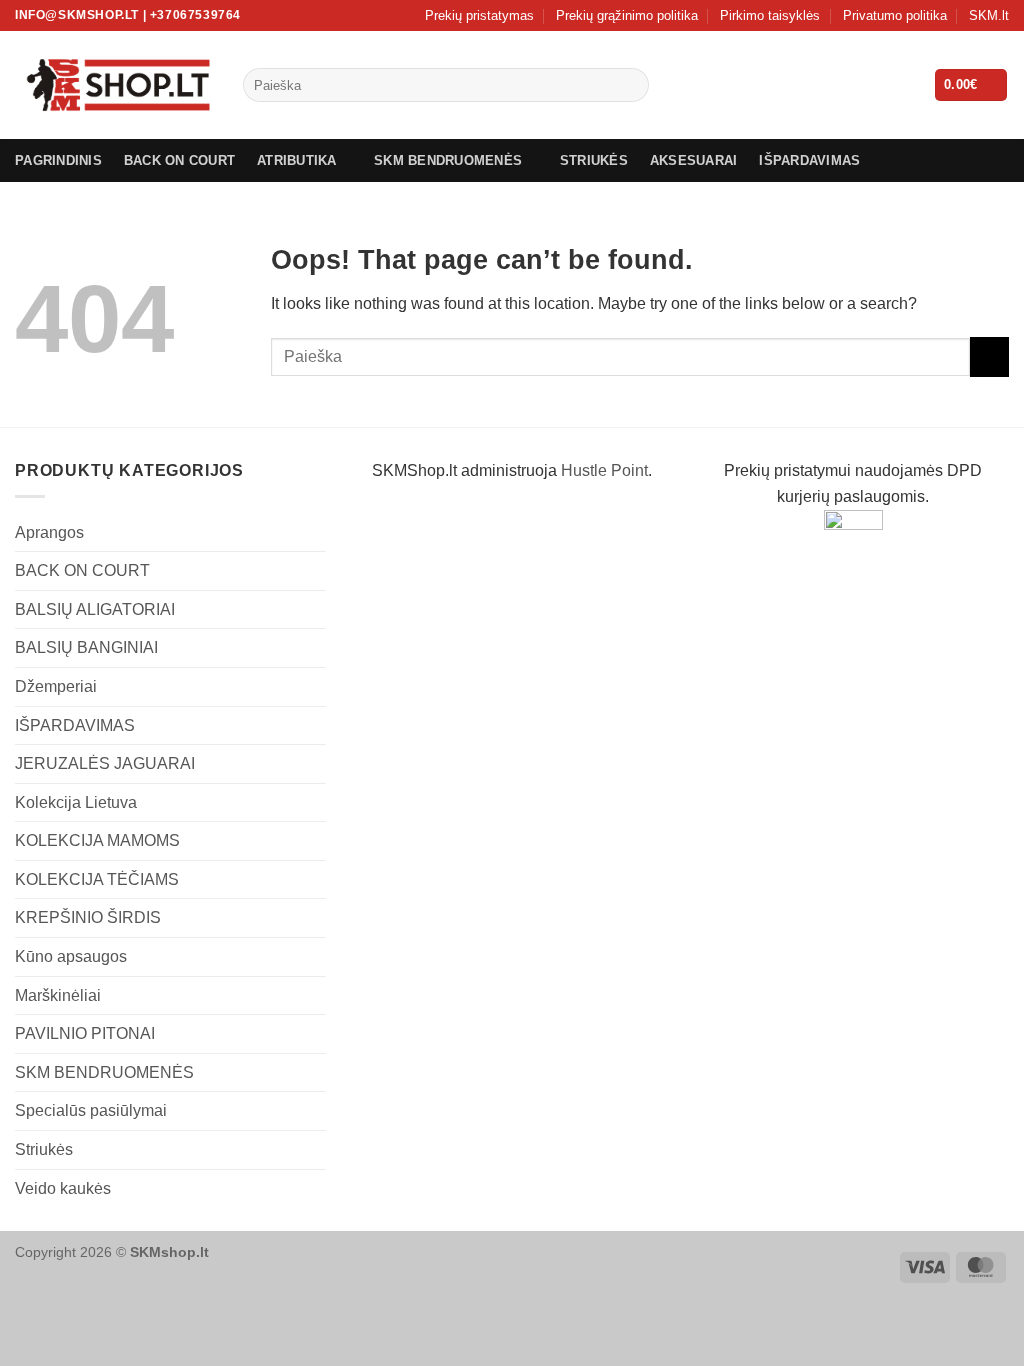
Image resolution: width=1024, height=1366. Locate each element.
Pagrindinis (58, 160)
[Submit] (629, 85)
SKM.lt (989, 15)
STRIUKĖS (594, 160)
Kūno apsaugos (71, 956)
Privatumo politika (895, 15)
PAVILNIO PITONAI (85, 1033)
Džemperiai (56, 686)
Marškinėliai (58, 995)
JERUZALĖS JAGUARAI (105, 763)
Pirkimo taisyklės (770, 15)
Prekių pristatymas (479, 15)
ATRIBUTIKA (297, 160)
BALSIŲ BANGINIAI (86, 647)
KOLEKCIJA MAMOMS (97, 840)
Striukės (44, 1149)
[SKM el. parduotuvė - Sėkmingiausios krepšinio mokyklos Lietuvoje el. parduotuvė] (114, 85)
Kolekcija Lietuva (76, 802)
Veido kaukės (63, 1188)
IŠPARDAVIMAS (809, 160)
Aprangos (49, 532)
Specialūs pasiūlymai (91, 1110)
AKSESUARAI (694, 160)
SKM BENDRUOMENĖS (448, 160)
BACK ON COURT (179, 160)
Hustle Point (604, 470)
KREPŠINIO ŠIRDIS (88, 917)
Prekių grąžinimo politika (627, 15)
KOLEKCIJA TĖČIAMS (97, 879)
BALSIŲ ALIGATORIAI (95, 609)
